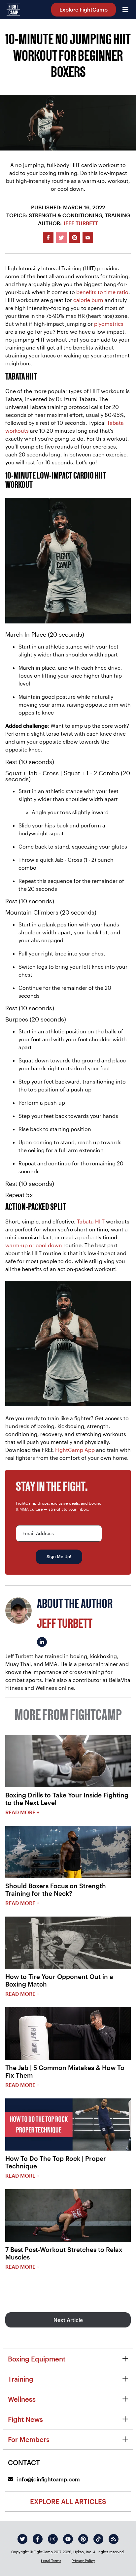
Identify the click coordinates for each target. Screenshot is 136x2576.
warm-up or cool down (34, 1245)
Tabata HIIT (91, 1221)
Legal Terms (51, 2561)
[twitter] (22, 2539)
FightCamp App (75, 1450)
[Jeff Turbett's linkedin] (42, 1642)
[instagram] (53, 2539)
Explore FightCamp (84, 9)
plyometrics (109, 324)
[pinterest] (83, 2539)
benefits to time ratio (102, 292)
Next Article (68, 2320)
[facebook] (38, 2539)
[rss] (114, 2539)
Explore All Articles (68, 2501)
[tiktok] (98, 2539)
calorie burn (88, 300)
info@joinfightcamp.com (48, 2479)
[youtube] (68, 2539)
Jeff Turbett (81, 223)
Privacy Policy (83, 2561)
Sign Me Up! (59, 1556)
